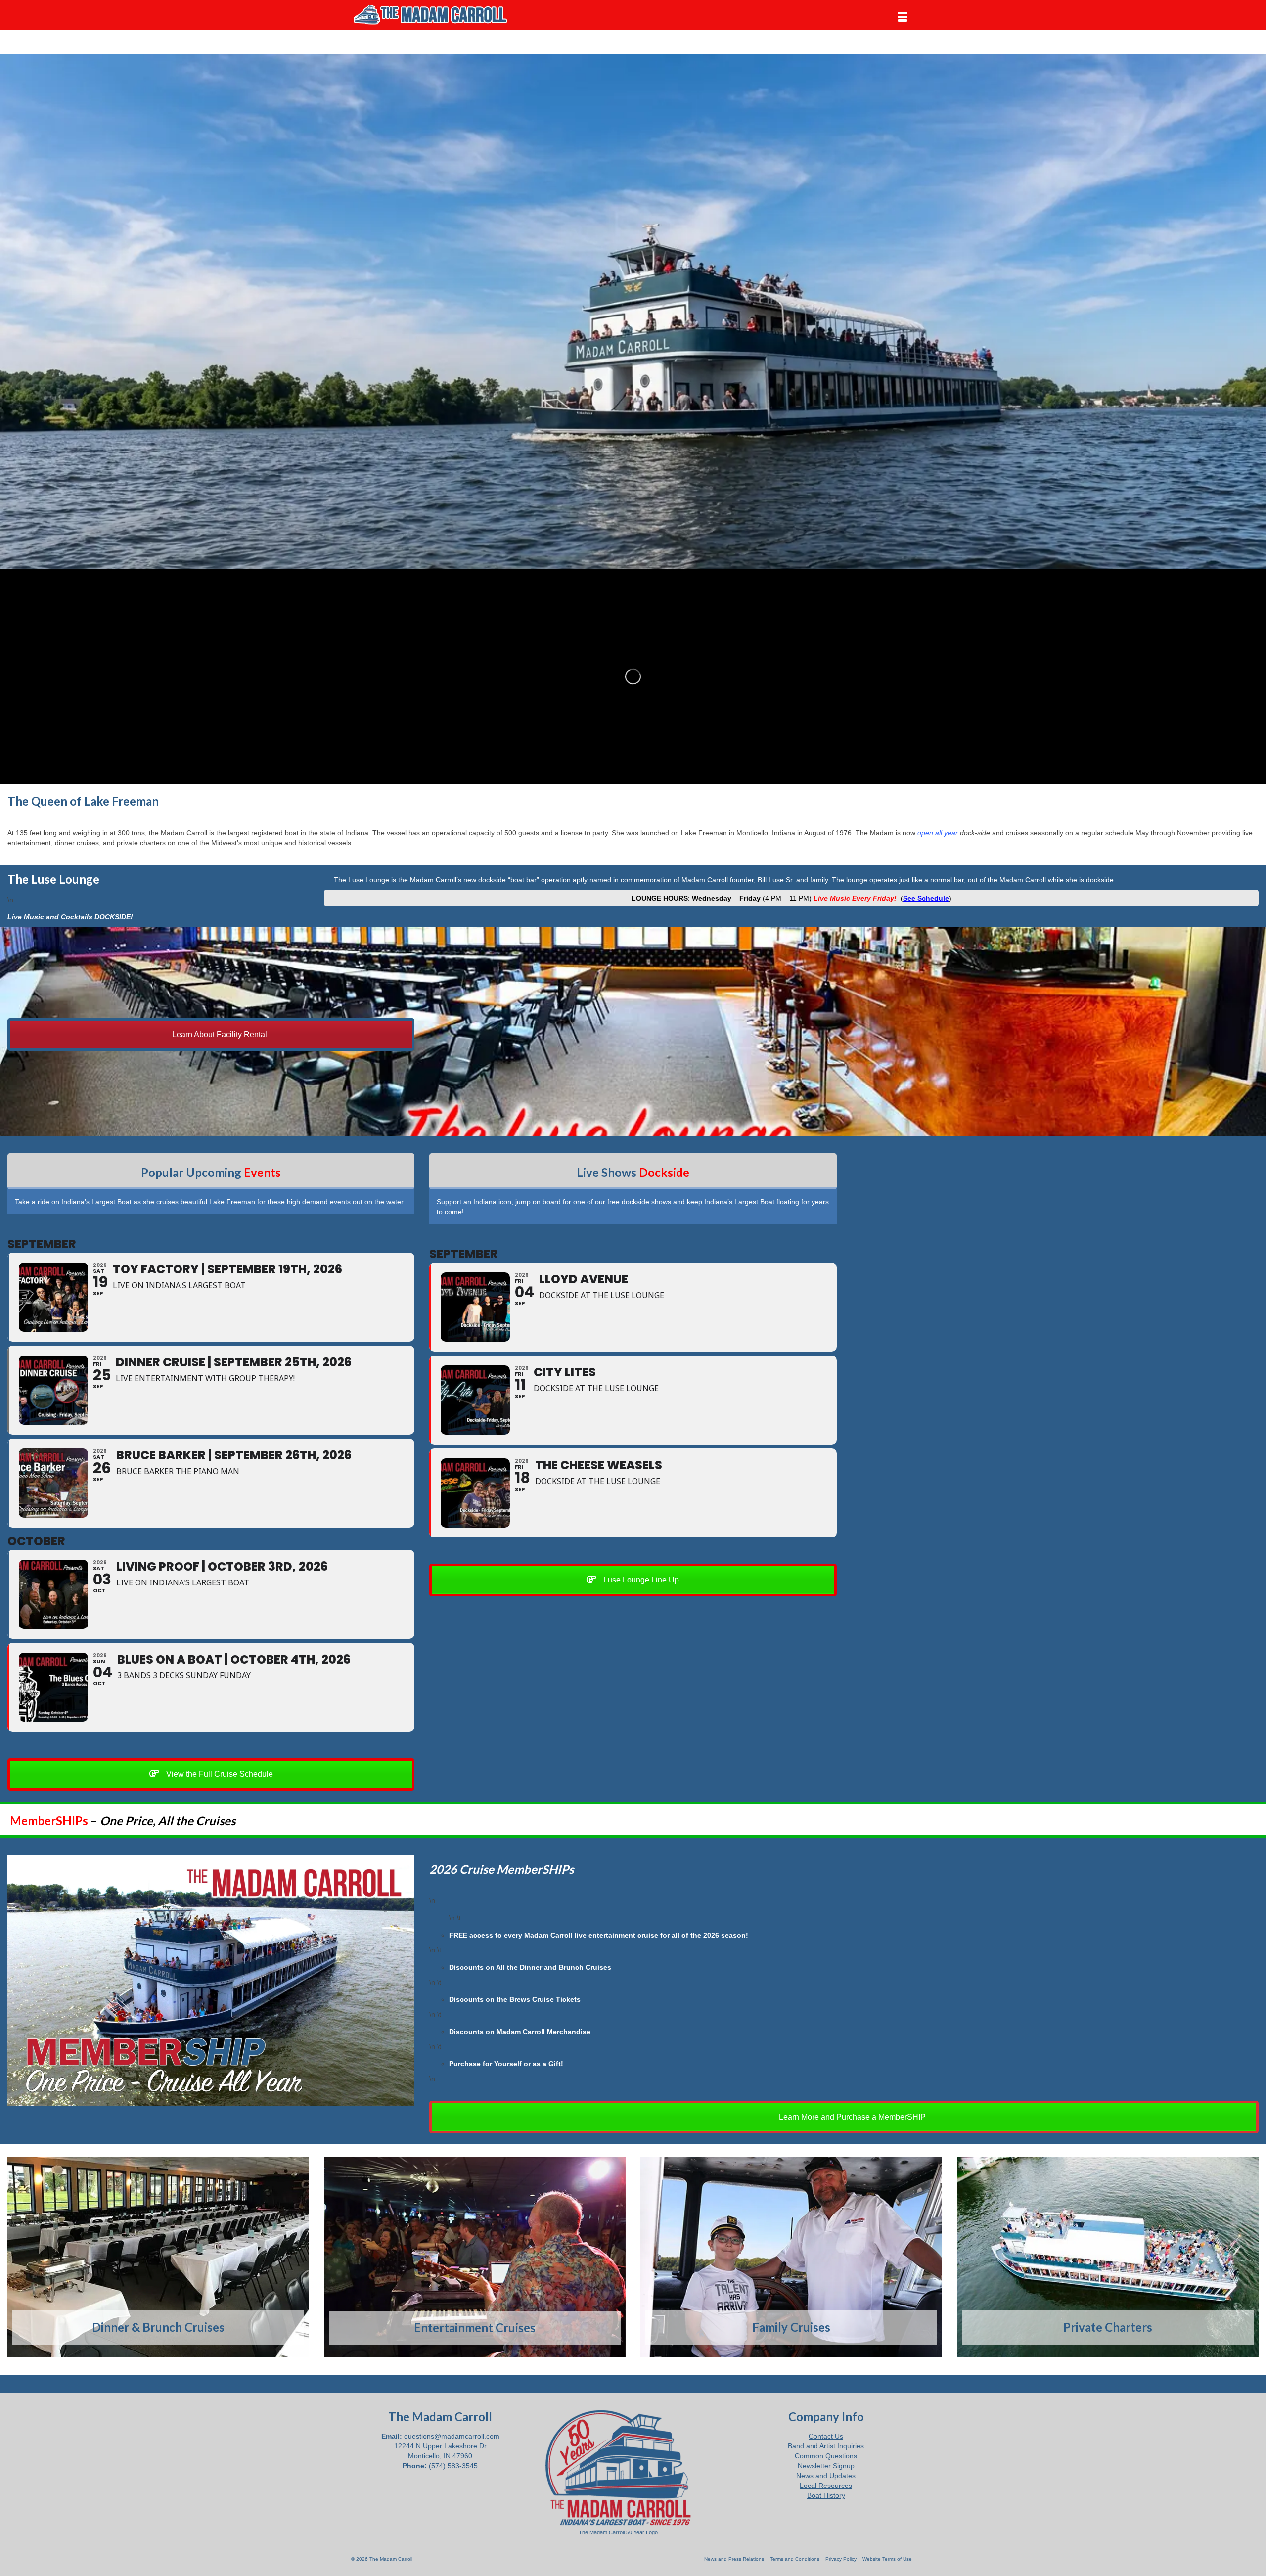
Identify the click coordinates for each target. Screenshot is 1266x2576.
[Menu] (903, 17)
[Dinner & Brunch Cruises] (158, 2257)
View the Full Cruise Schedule (219, 1774)
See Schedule (926, 898)
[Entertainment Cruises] (475, 2257)
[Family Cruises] (791, 2257)
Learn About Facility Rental (219, 1034)
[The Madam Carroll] (440, 15)
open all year (938, 833)
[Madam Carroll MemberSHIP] (211, 1980)
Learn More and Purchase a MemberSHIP (851, 2117)
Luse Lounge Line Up (640, 1580)
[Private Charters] (1108, 2257)
